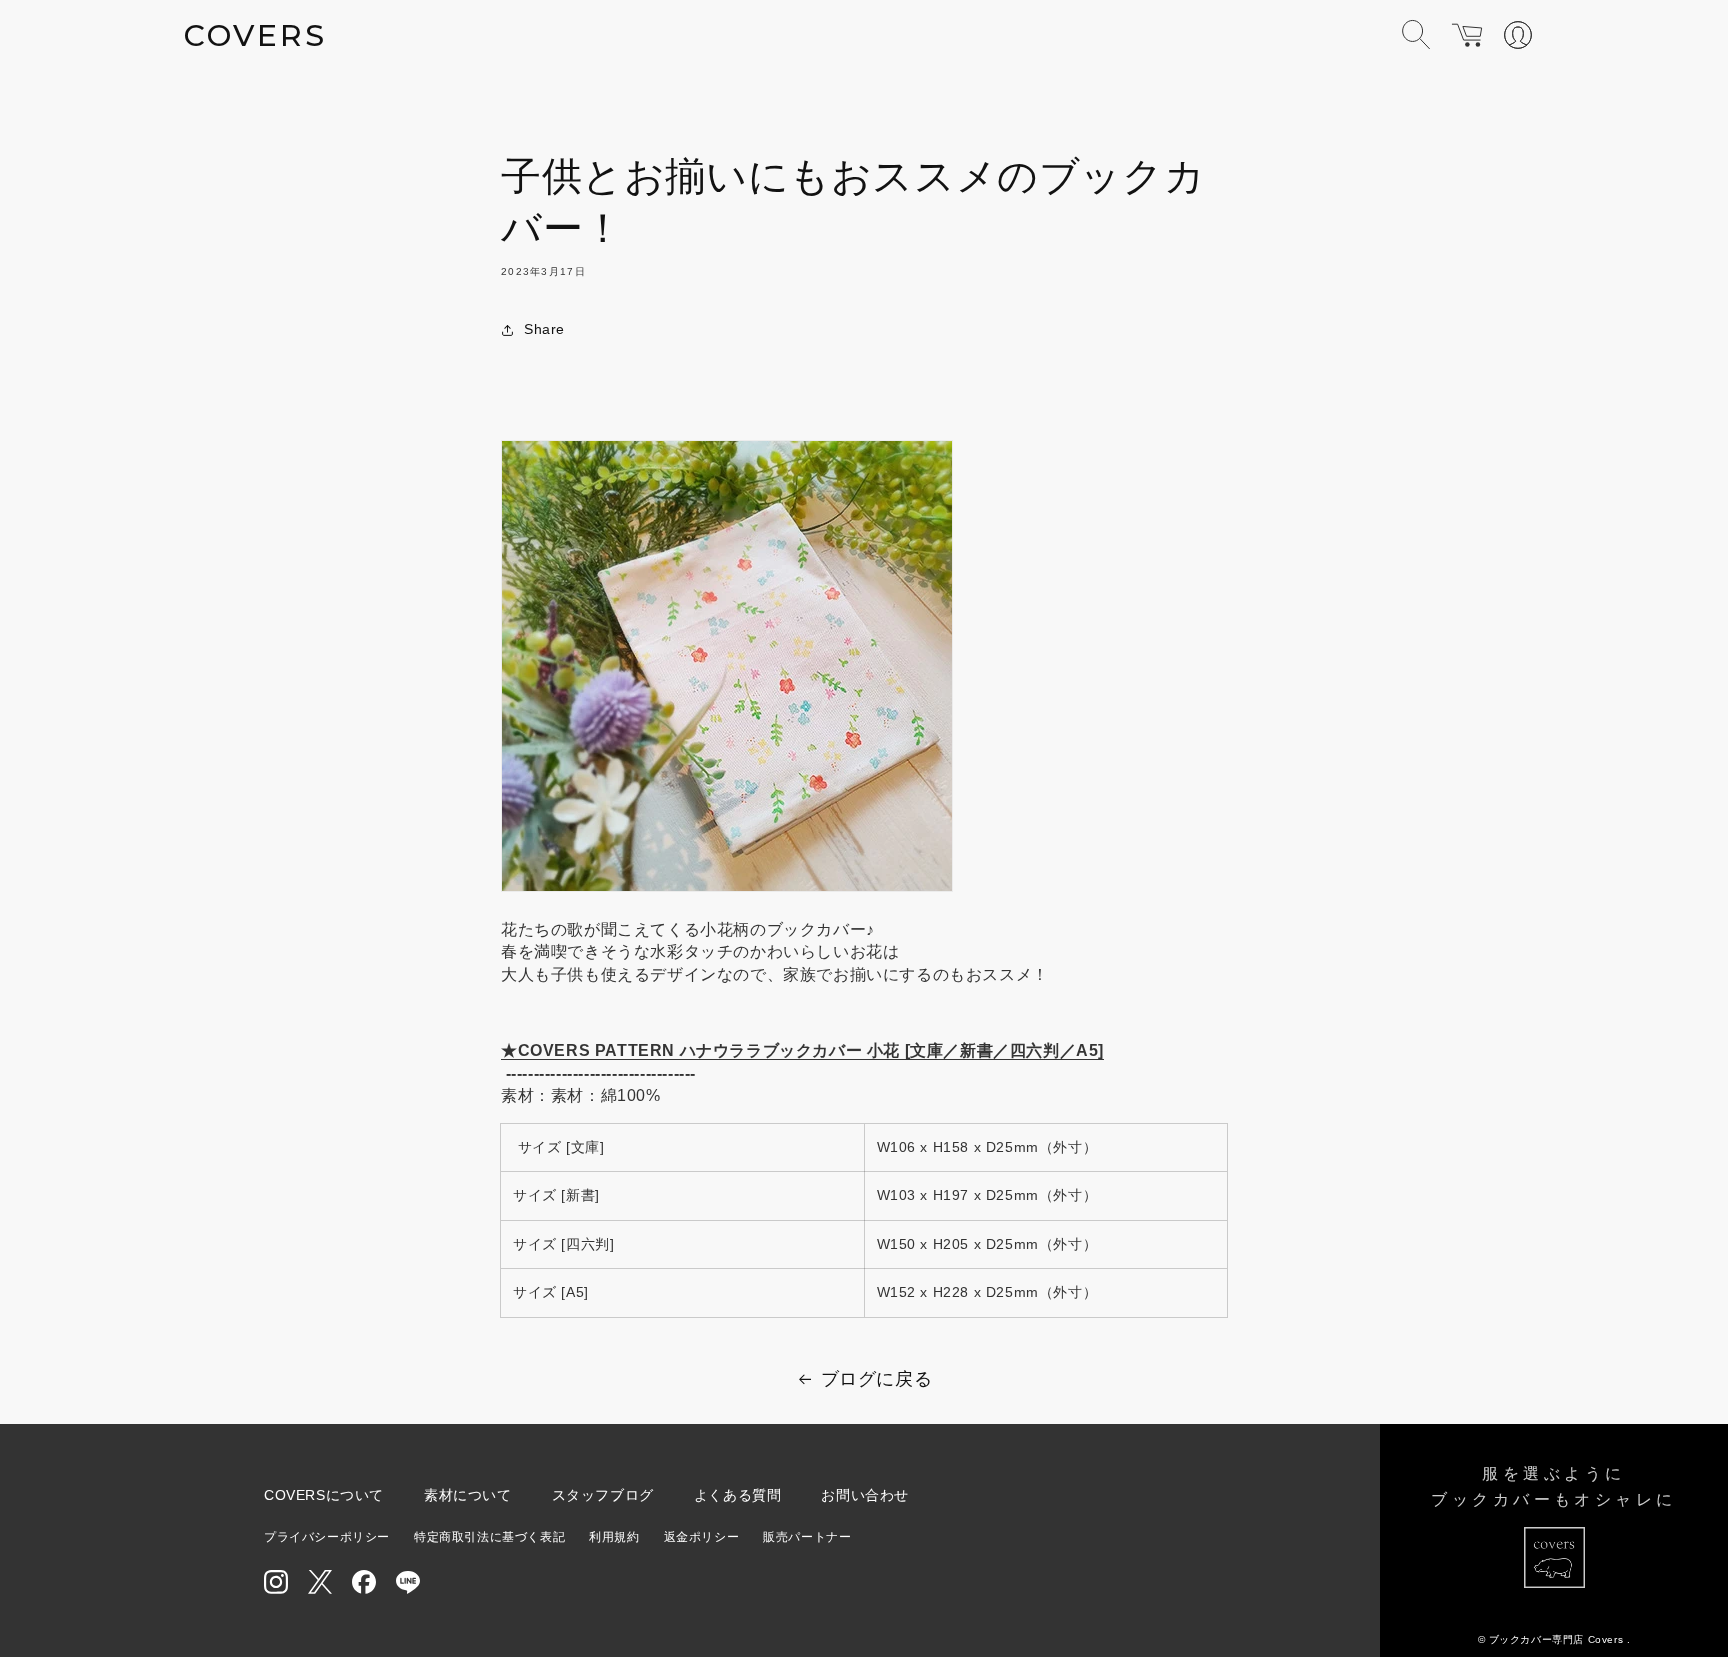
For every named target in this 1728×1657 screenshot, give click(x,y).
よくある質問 (738, 1495)
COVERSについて (324, 1495)
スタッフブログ (603, 1495)
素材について (468, 1495)
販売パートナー (807, 1537)
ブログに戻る (877, 1379)
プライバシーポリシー (327, 1537)
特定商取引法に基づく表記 (489, 1537)
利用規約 (614, 1537)
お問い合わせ (865, 1495)
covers (255, 35)
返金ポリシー (702, 1537)
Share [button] (544, 329)
